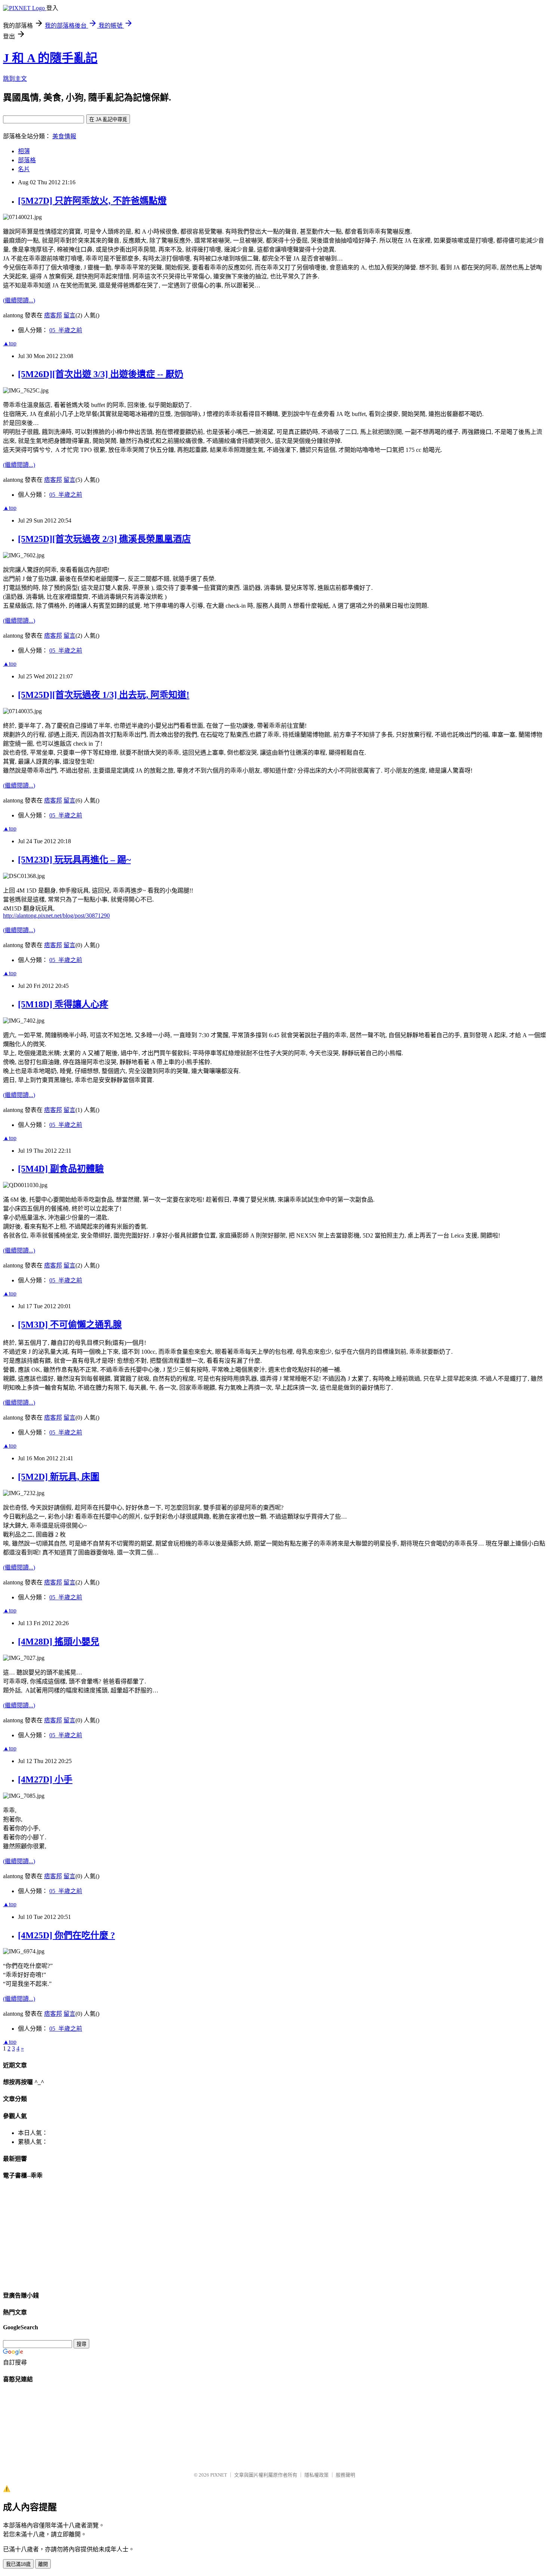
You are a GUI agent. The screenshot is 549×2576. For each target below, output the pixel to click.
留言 (69, 315)
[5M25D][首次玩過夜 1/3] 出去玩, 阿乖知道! (104, 695)
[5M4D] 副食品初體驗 (61, 1169)
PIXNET (219, 2475)
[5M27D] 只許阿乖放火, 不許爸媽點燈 (92, 201)
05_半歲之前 (66, 330)
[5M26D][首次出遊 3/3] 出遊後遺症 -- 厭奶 (101, 374)
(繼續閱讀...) (19, 300)
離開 (43, 2564)
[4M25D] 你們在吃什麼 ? (66, 1935)
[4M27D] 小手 (45, 1780)
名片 (24, 169)
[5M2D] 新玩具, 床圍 (59, 1477)
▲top (10, 343)
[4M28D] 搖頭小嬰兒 (59, 1642)
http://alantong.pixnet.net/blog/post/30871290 (56, 916)
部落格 (27, 160)
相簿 (24, 151)
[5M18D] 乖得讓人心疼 (63, 1004)
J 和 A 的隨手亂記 (50, 58)
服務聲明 (345, 2475)
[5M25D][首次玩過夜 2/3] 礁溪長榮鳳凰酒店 (104, 539)
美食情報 (64, 136)
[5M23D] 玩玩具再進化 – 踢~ (74, 860)
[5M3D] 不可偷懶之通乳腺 (70, 1325)
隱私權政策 (317, 2475)
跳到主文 (15, 79)
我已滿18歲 (18, 2564)
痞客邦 (53, 315)
